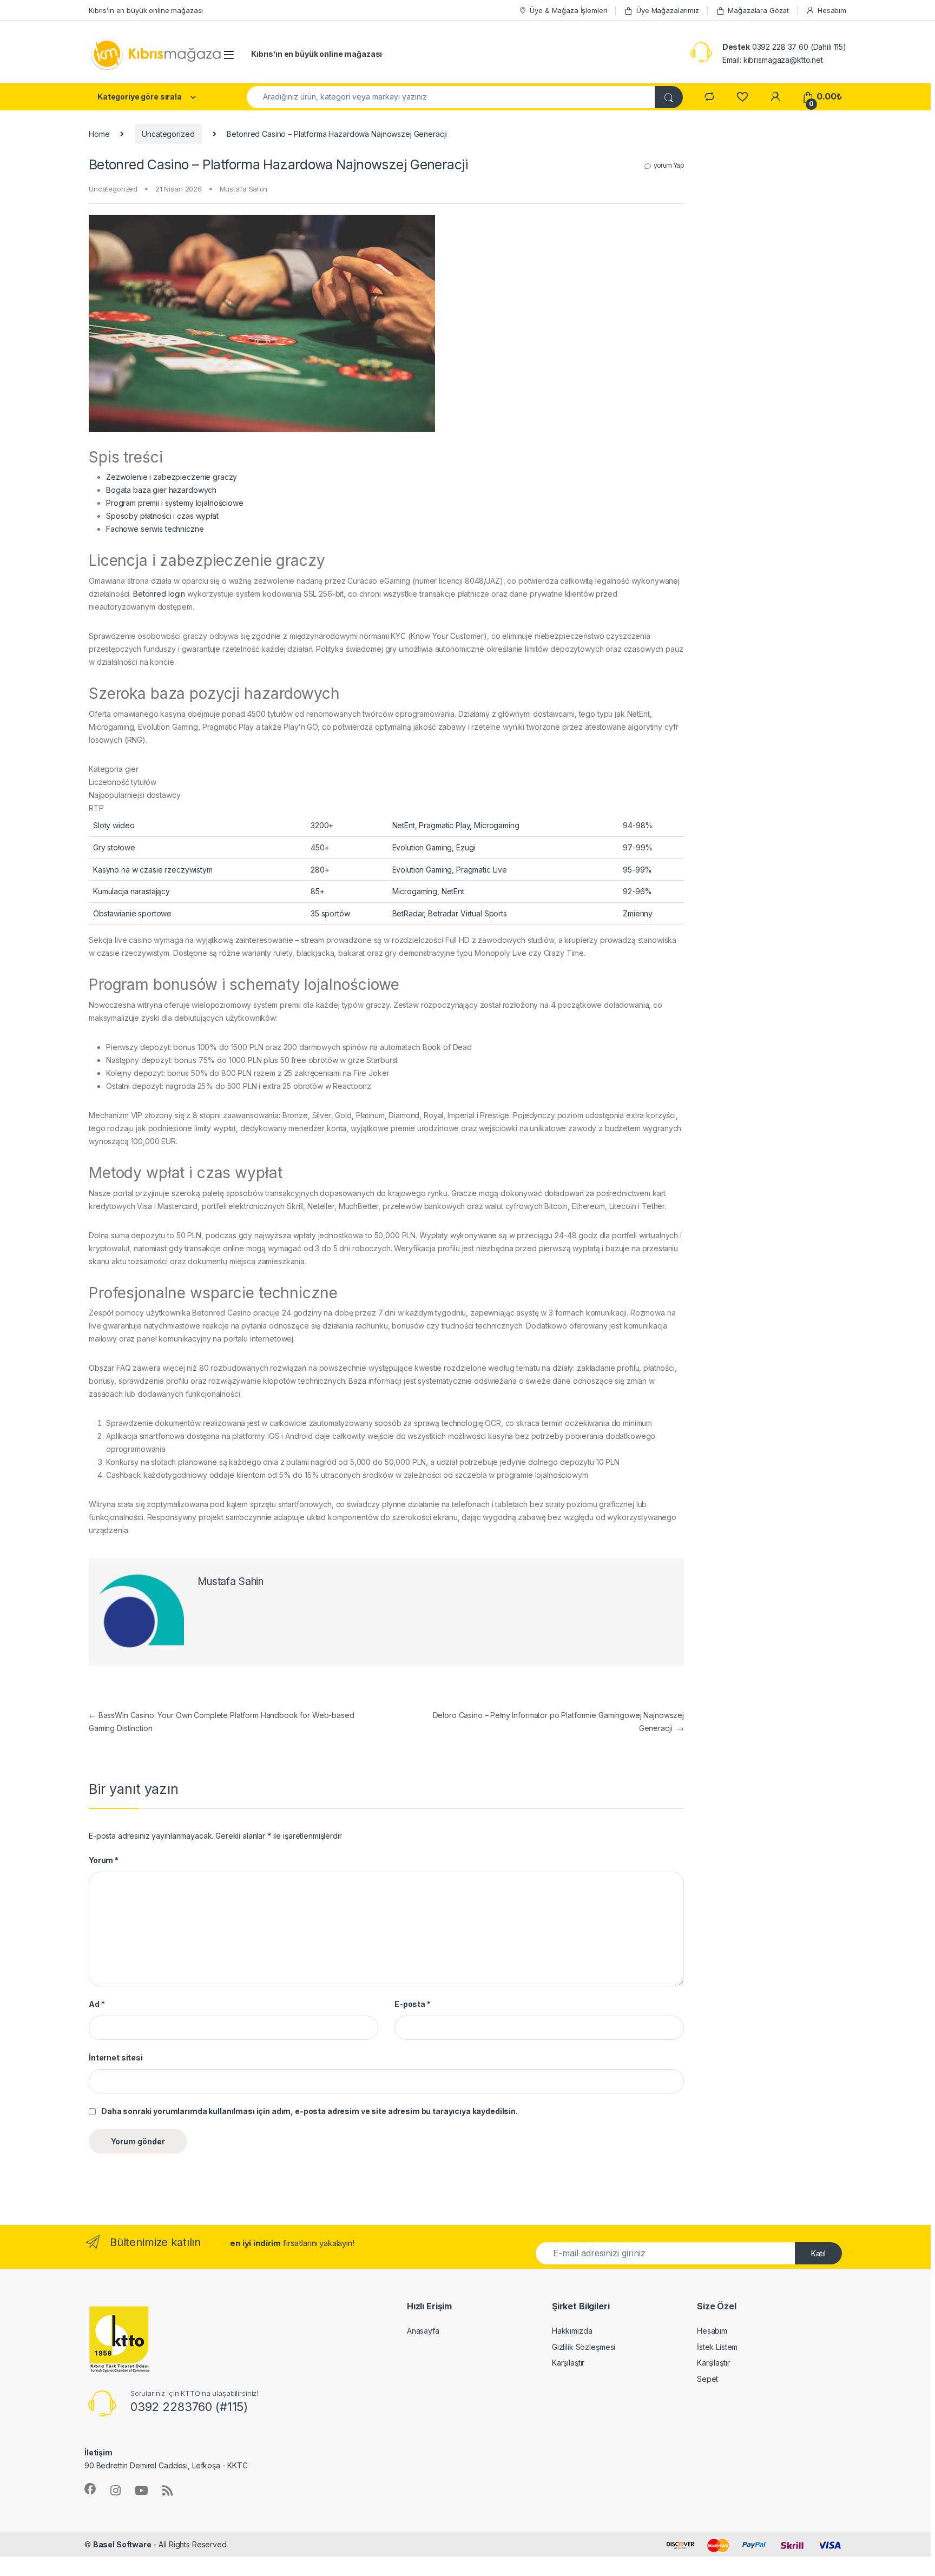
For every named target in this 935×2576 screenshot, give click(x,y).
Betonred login (159, 594)
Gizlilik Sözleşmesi (584, 2347)
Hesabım (832, 10)
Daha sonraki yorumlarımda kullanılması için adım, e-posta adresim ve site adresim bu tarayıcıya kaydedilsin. (310, 2111)
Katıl (818, 2253)
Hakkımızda (572, 2331)
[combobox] (451, 97)
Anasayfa (423, 2331)
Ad (97, 2004)
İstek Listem (717, 2347)
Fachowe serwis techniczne (155, 529)
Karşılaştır (568, 2363)
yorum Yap (669, 165)
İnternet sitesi (116, 2058)
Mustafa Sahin (243, 189)
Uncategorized (168, 134)
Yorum (104, 1860)
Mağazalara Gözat (758, 10)
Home (99, 134)
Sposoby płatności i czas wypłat (162, 516)
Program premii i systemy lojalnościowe (175, 503)
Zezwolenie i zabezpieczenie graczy (172, 477)
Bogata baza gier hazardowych (161, 490)
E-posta (413, 2004)
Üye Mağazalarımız (668, 10)
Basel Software (122, 2544)
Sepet (707, 2379)
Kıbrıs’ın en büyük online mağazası (146, 10)
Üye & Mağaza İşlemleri (568, 10)
